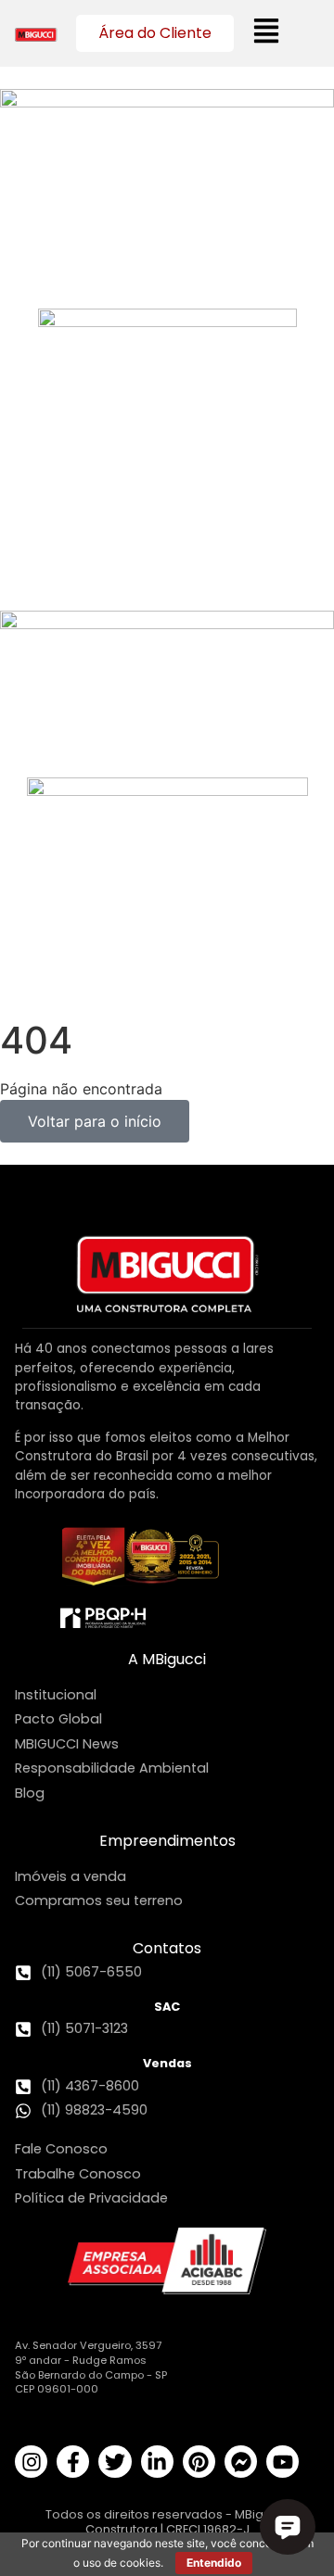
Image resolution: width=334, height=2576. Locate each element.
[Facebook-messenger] (241, 2462)
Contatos (167, 1948)
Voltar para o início (95, 1121)
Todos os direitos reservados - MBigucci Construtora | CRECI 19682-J (167, 2521)
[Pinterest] (199, 2462)
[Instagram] (31, 2462)
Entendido (214, 2563)
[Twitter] (115, 2462)
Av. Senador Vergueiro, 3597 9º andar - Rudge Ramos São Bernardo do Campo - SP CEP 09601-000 (91, 2367)
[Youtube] (283, 2462)
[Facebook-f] (73, 2462)
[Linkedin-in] (157, 2462)
